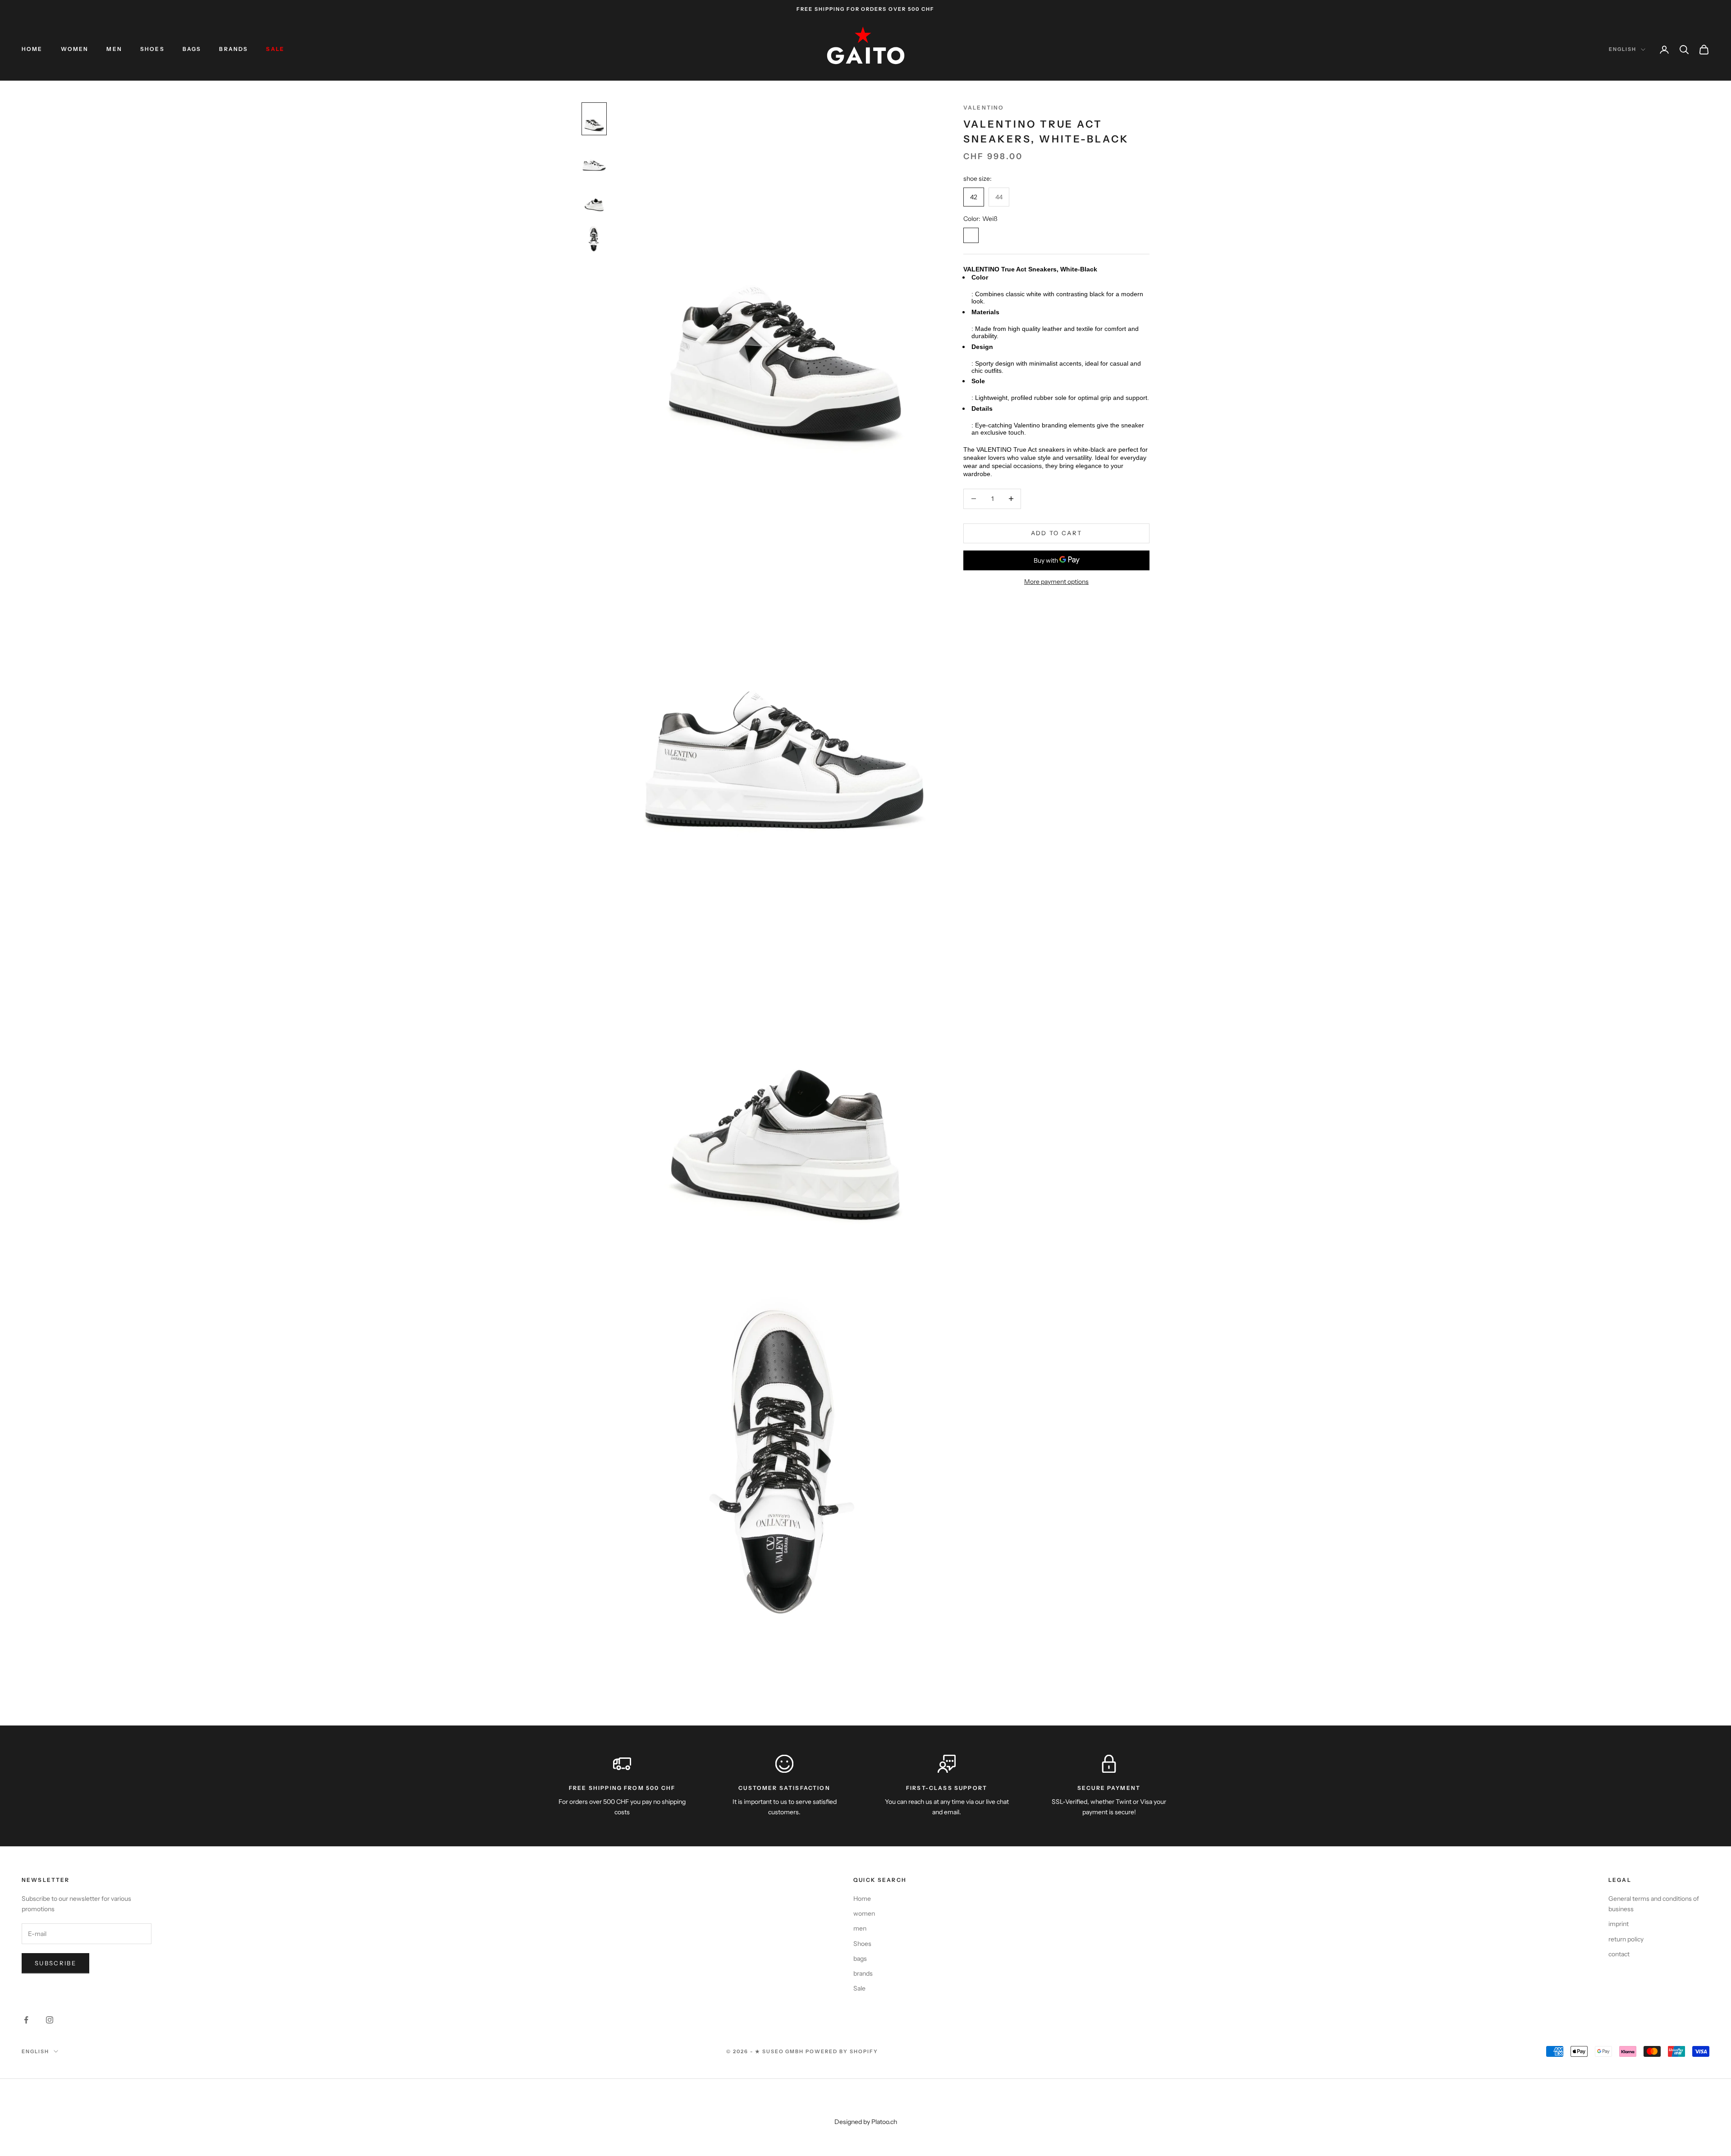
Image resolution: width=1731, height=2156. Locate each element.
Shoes (152, 49)
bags (192, 49)
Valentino (984, 108)
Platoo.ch (884, 2122)
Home (32, 49)
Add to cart (1057, 533)
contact (1619, 1954)
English (1623, 49)
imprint (1619, 1924)
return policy (1626, 1939)
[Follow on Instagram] (50, 2020)
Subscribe (55, 1963)
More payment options (1056, 582)
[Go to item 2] (594, 159)
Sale (275, 49)
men (114, 49)
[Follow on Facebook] (26, 2020)
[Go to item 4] (594, 239)
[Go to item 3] (594, 199)
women (75, 49)
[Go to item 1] (594, 119)
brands (234, 49)
